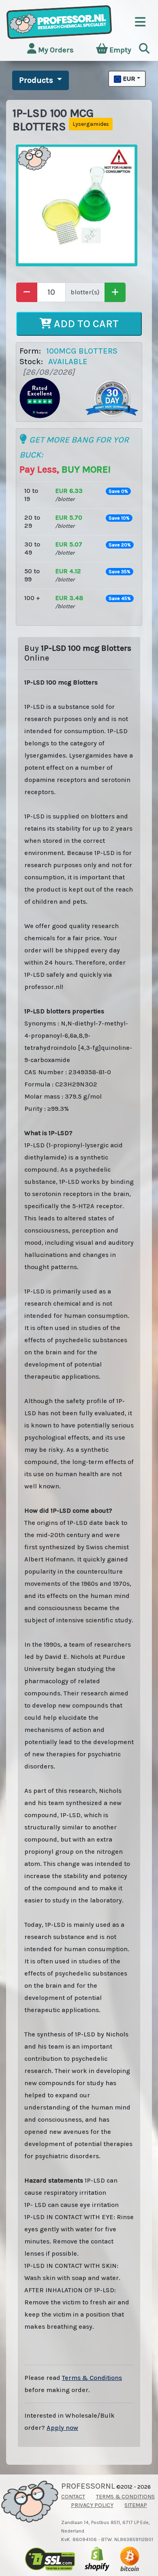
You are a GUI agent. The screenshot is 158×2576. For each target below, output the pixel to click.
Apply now (62, 2428)
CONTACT (73, 2497)
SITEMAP (136, 2505)
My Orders (55, 50)
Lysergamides (91, 124)
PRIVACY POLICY (92, 2505)
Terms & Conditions (92, 2378)
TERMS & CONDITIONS (125, 2497)
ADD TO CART (85, 324)
